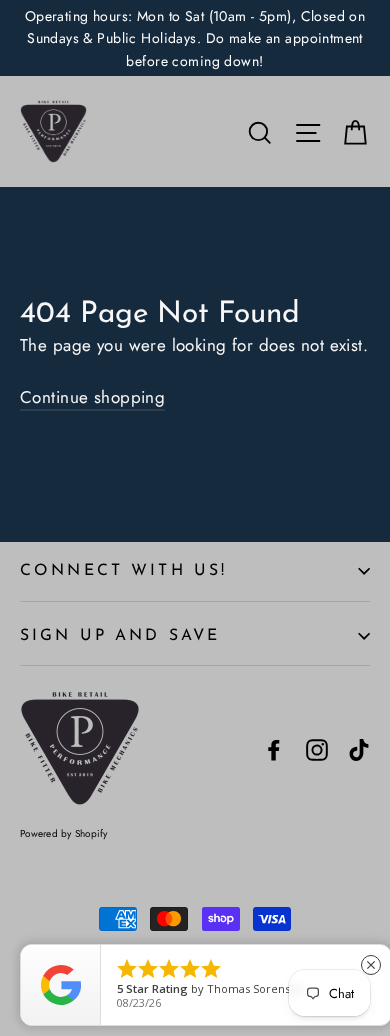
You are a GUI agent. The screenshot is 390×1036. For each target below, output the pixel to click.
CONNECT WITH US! (123, 571)
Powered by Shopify (64, 833)
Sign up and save (120, 636)
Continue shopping (92, 397)
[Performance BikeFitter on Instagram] (317, 748)
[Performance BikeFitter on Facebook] (274, 748)
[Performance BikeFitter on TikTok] (359, 748)
